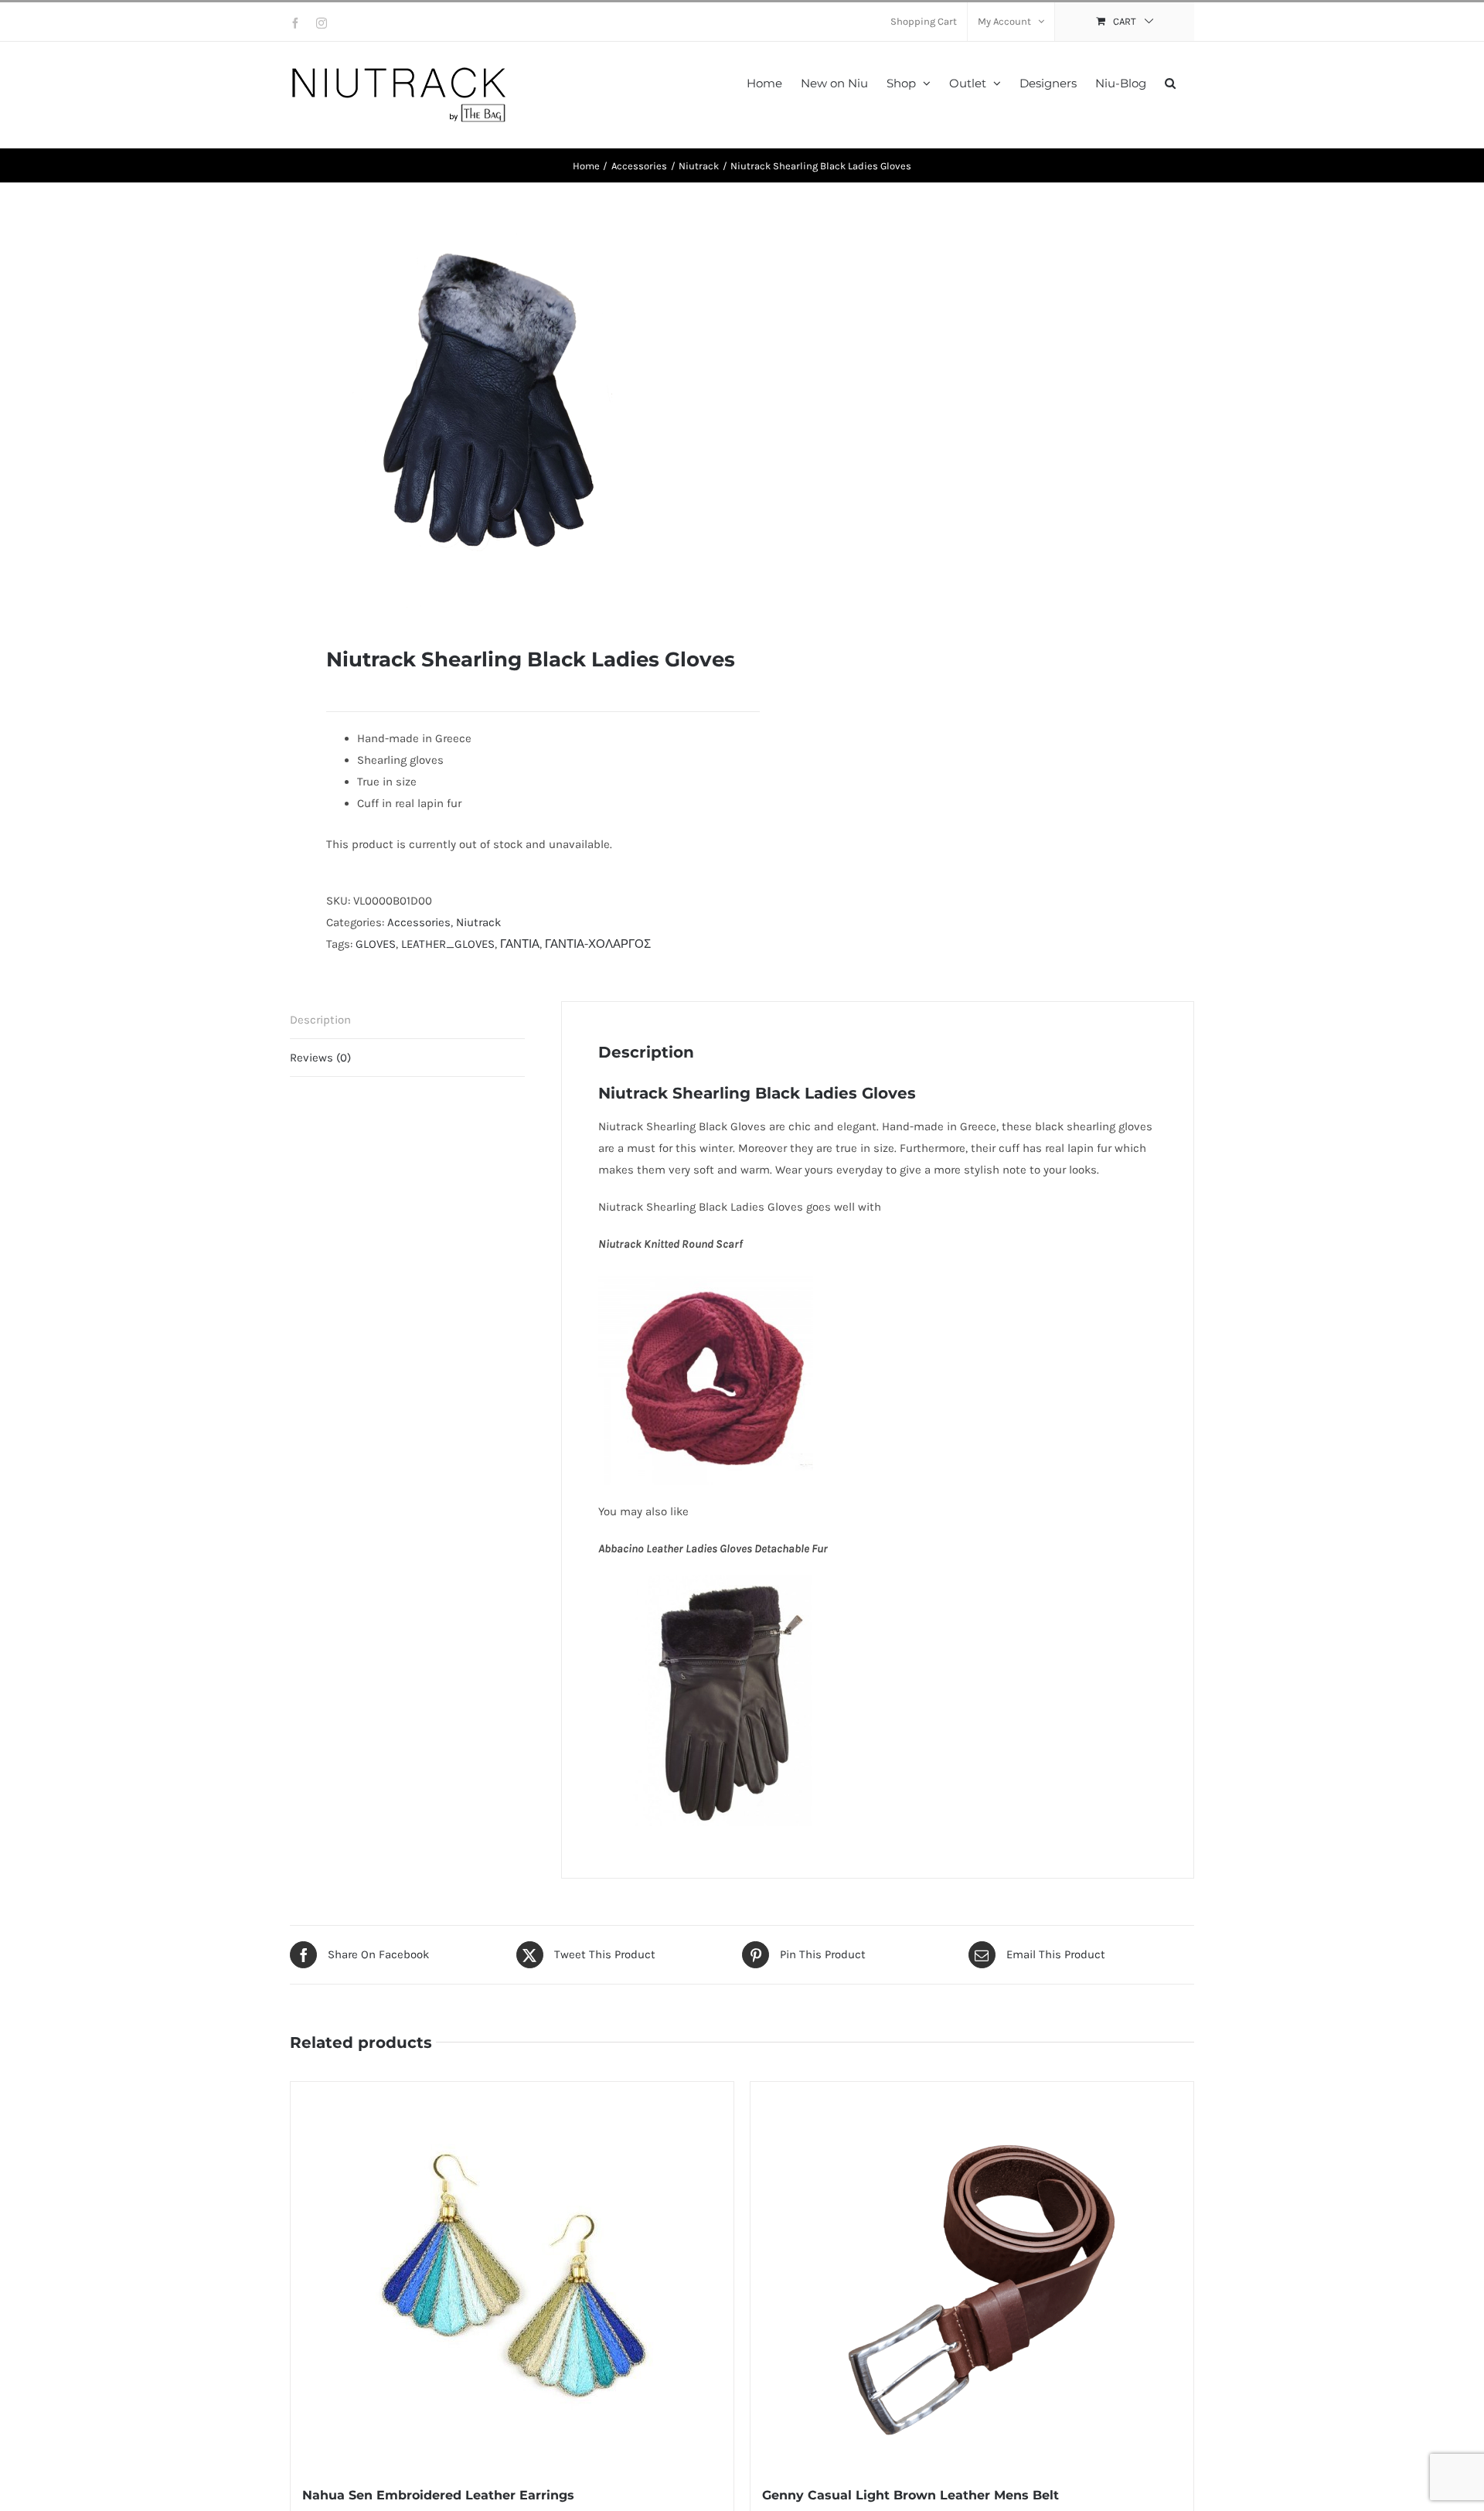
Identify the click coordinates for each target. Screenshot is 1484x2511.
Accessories (419, 922)
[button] (1170, 82)
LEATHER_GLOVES (448, 944)
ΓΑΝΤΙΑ (520, 944)
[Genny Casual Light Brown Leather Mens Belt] (972, 2275)
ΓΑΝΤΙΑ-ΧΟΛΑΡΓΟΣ (598, 944)
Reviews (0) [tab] (320, 1058)
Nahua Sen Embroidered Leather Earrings (438, 2495)
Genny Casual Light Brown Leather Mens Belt (910, 2495)
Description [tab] (320, 1020)
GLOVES (376, 944)
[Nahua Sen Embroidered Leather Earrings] (512, 2275)
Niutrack (478, 922)
